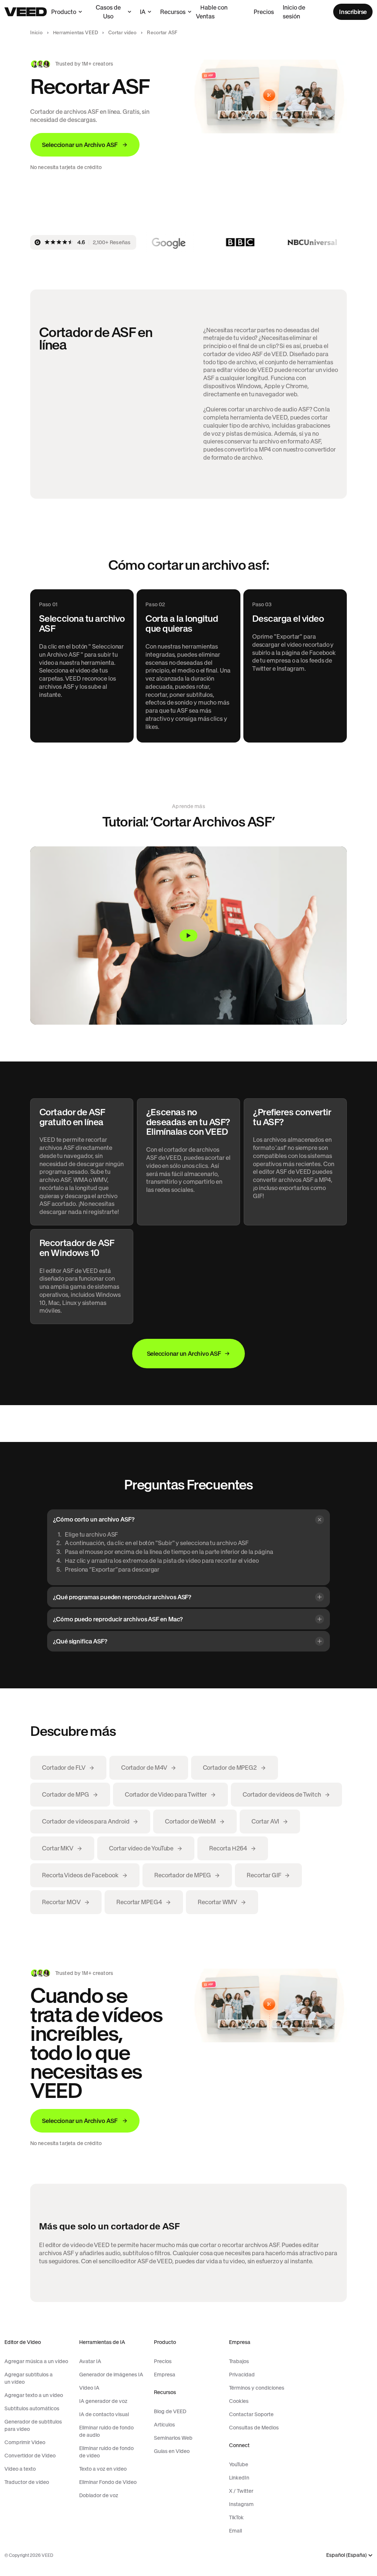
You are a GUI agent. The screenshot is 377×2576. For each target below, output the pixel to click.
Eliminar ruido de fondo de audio (106, 2431)
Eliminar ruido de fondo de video (106, 2452)
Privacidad (242, 2375)
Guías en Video (172, 2451)
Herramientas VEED (75, 33)
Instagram (241, 2504)
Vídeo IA (89, 2388)
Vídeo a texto (20, 2469)
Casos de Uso (108, 12)
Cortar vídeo (123, 33)
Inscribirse (353, 12)
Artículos (164, 2425)
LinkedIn (239, 2478)
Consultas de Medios (254, 2428)
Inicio (36, 33)
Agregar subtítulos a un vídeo (29, 2378)
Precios (264, 12)
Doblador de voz (99, 2495)
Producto (64, 12)
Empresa (165, 2375)
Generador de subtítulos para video (33, 2425)
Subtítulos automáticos (32, 2408)
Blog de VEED (170, 2411)
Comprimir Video (25, 2442)
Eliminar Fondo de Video (108, 2482)
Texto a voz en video (103, 2469)
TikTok (236, 2517)
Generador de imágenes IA (111, 2375)
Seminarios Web (173, 2438)
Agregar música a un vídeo (36, 2361)
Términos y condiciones (257, 2388)
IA (143, 12)
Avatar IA (90, 2361)
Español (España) (346, 2555)
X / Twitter (241, 2491)
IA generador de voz (103, 2401)
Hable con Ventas (212, 12)
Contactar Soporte (251, 2414)
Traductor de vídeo (27, 2482)
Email (235, 2531)
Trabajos (239, 2361)
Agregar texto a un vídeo (34, 2395)
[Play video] (188, 936)
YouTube (239, 2464)
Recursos (173, 12)
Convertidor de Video (30, 2456)
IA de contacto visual (104, 2414)
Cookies (239, 2401)
